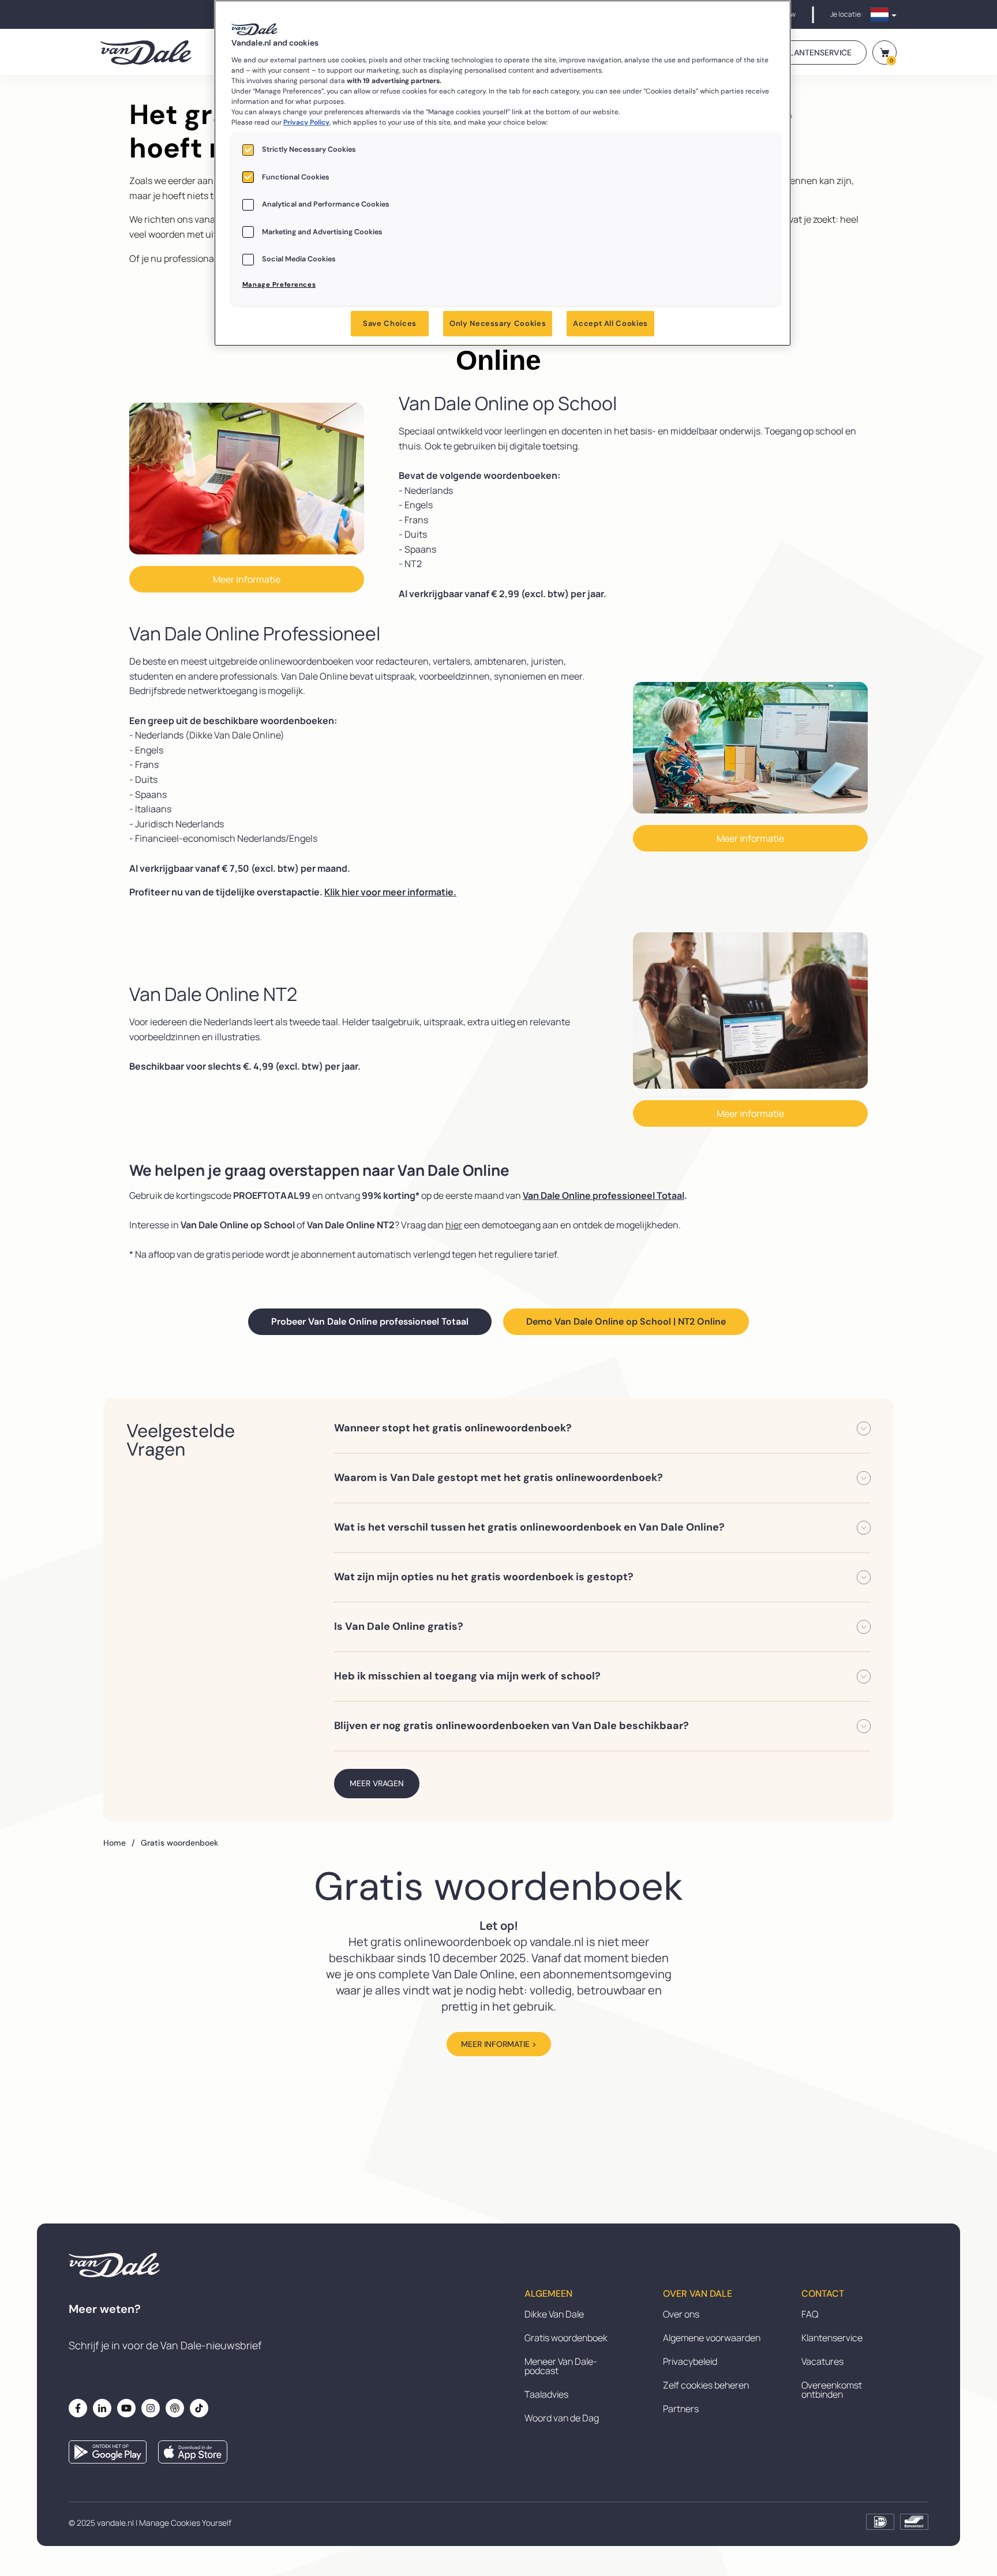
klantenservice (818, 53)
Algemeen (548, 2294)
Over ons (681, 2314)
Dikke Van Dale (554, 2314)
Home (119, 1843)
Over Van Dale (698, 2294)
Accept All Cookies (610, 323)
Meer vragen (377, 1783)
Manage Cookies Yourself (185, 2523)
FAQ (810, 2314)
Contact (823, 2294)
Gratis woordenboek (566, 2338)
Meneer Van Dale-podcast (561, 2366)
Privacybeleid (690, 2361)
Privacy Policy (306, 122)
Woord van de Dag (562, 2418)
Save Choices (390, 323)
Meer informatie (247, 579)
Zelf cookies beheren (706, 2385)
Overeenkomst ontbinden (832, 2390)
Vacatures (822, 2361)
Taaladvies (546, 2394)
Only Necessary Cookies (498, 323)
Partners (681, 2409)
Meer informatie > (499, 2044)
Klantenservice (832, 2338)
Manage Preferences (279, 285)
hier (454, 1225)
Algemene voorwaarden (712, 2338)
